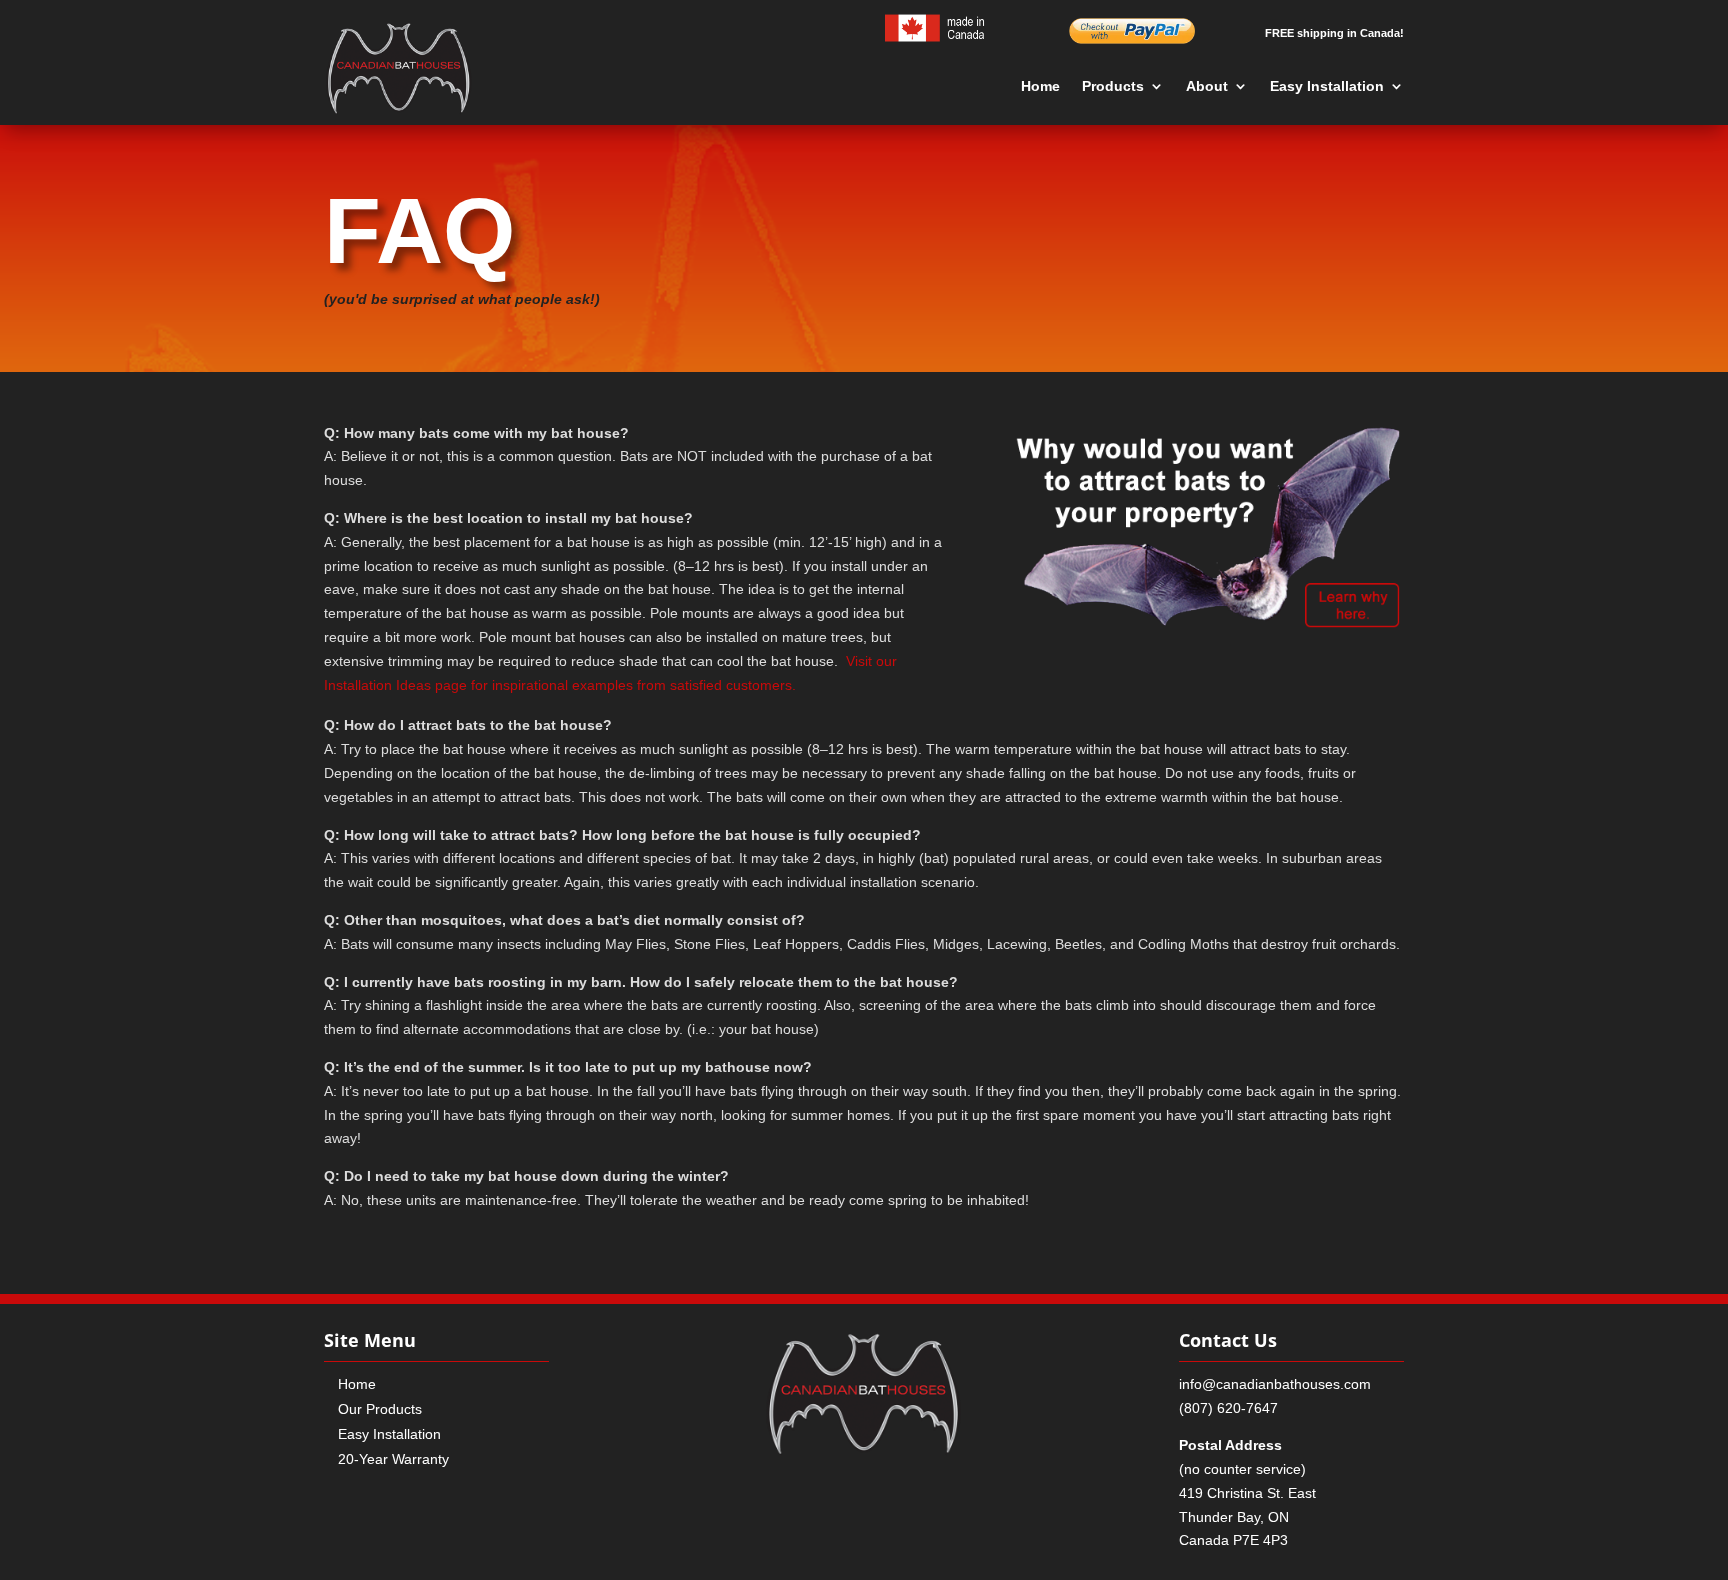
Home (1040, 86)
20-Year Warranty (393, 1459)
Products (1113, 86)
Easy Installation (1327, 86)
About (1207, 86)
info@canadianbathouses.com (1275, 1384)
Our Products (380, 1409)
